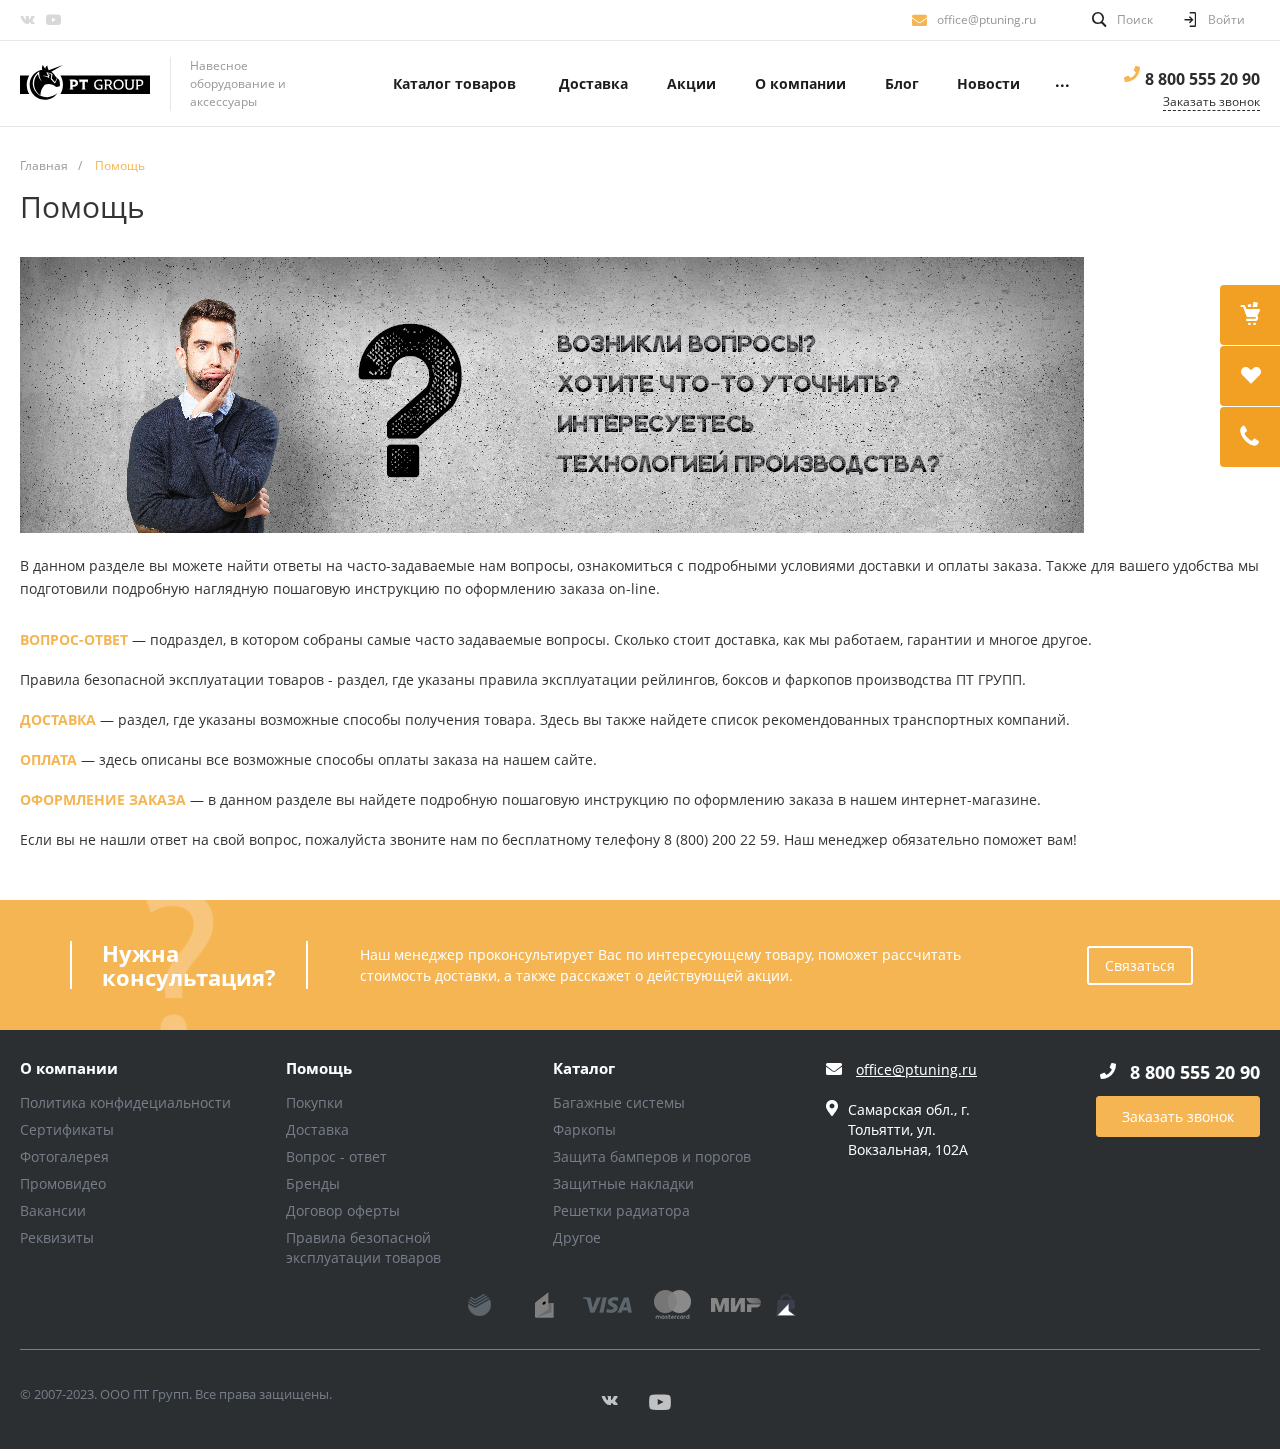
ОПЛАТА (48, 759)
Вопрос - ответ (336, 1156)
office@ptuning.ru (986, 19)
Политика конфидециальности (125, 1102)
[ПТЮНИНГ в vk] (27, 20)
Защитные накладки (623, 1183)
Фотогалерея (64, 1156)
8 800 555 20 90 (1202, 79)
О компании (69, 1069)
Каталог (584, 1069)
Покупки (314, 1102)
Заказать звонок (1178, 1116)
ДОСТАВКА (58, 719)
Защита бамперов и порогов (652, 1156)
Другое (577, 1237)
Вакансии (53, 1210)
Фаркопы (584, 1129)
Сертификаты (67, 1129)
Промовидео (63, 1183)
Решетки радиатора (621, 1210)
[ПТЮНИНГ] (85, 84)
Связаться (1140, 965)
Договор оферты (343, 1210)
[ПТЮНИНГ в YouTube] (53, 20)
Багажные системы (619, 1102)
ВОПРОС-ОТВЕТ (74, 639)
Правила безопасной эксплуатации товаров (363, 1247)
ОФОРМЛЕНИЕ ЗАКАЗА (103, 799)
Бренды (313, 1183)
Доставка (317, 1129)
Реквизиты (57, 1237)
